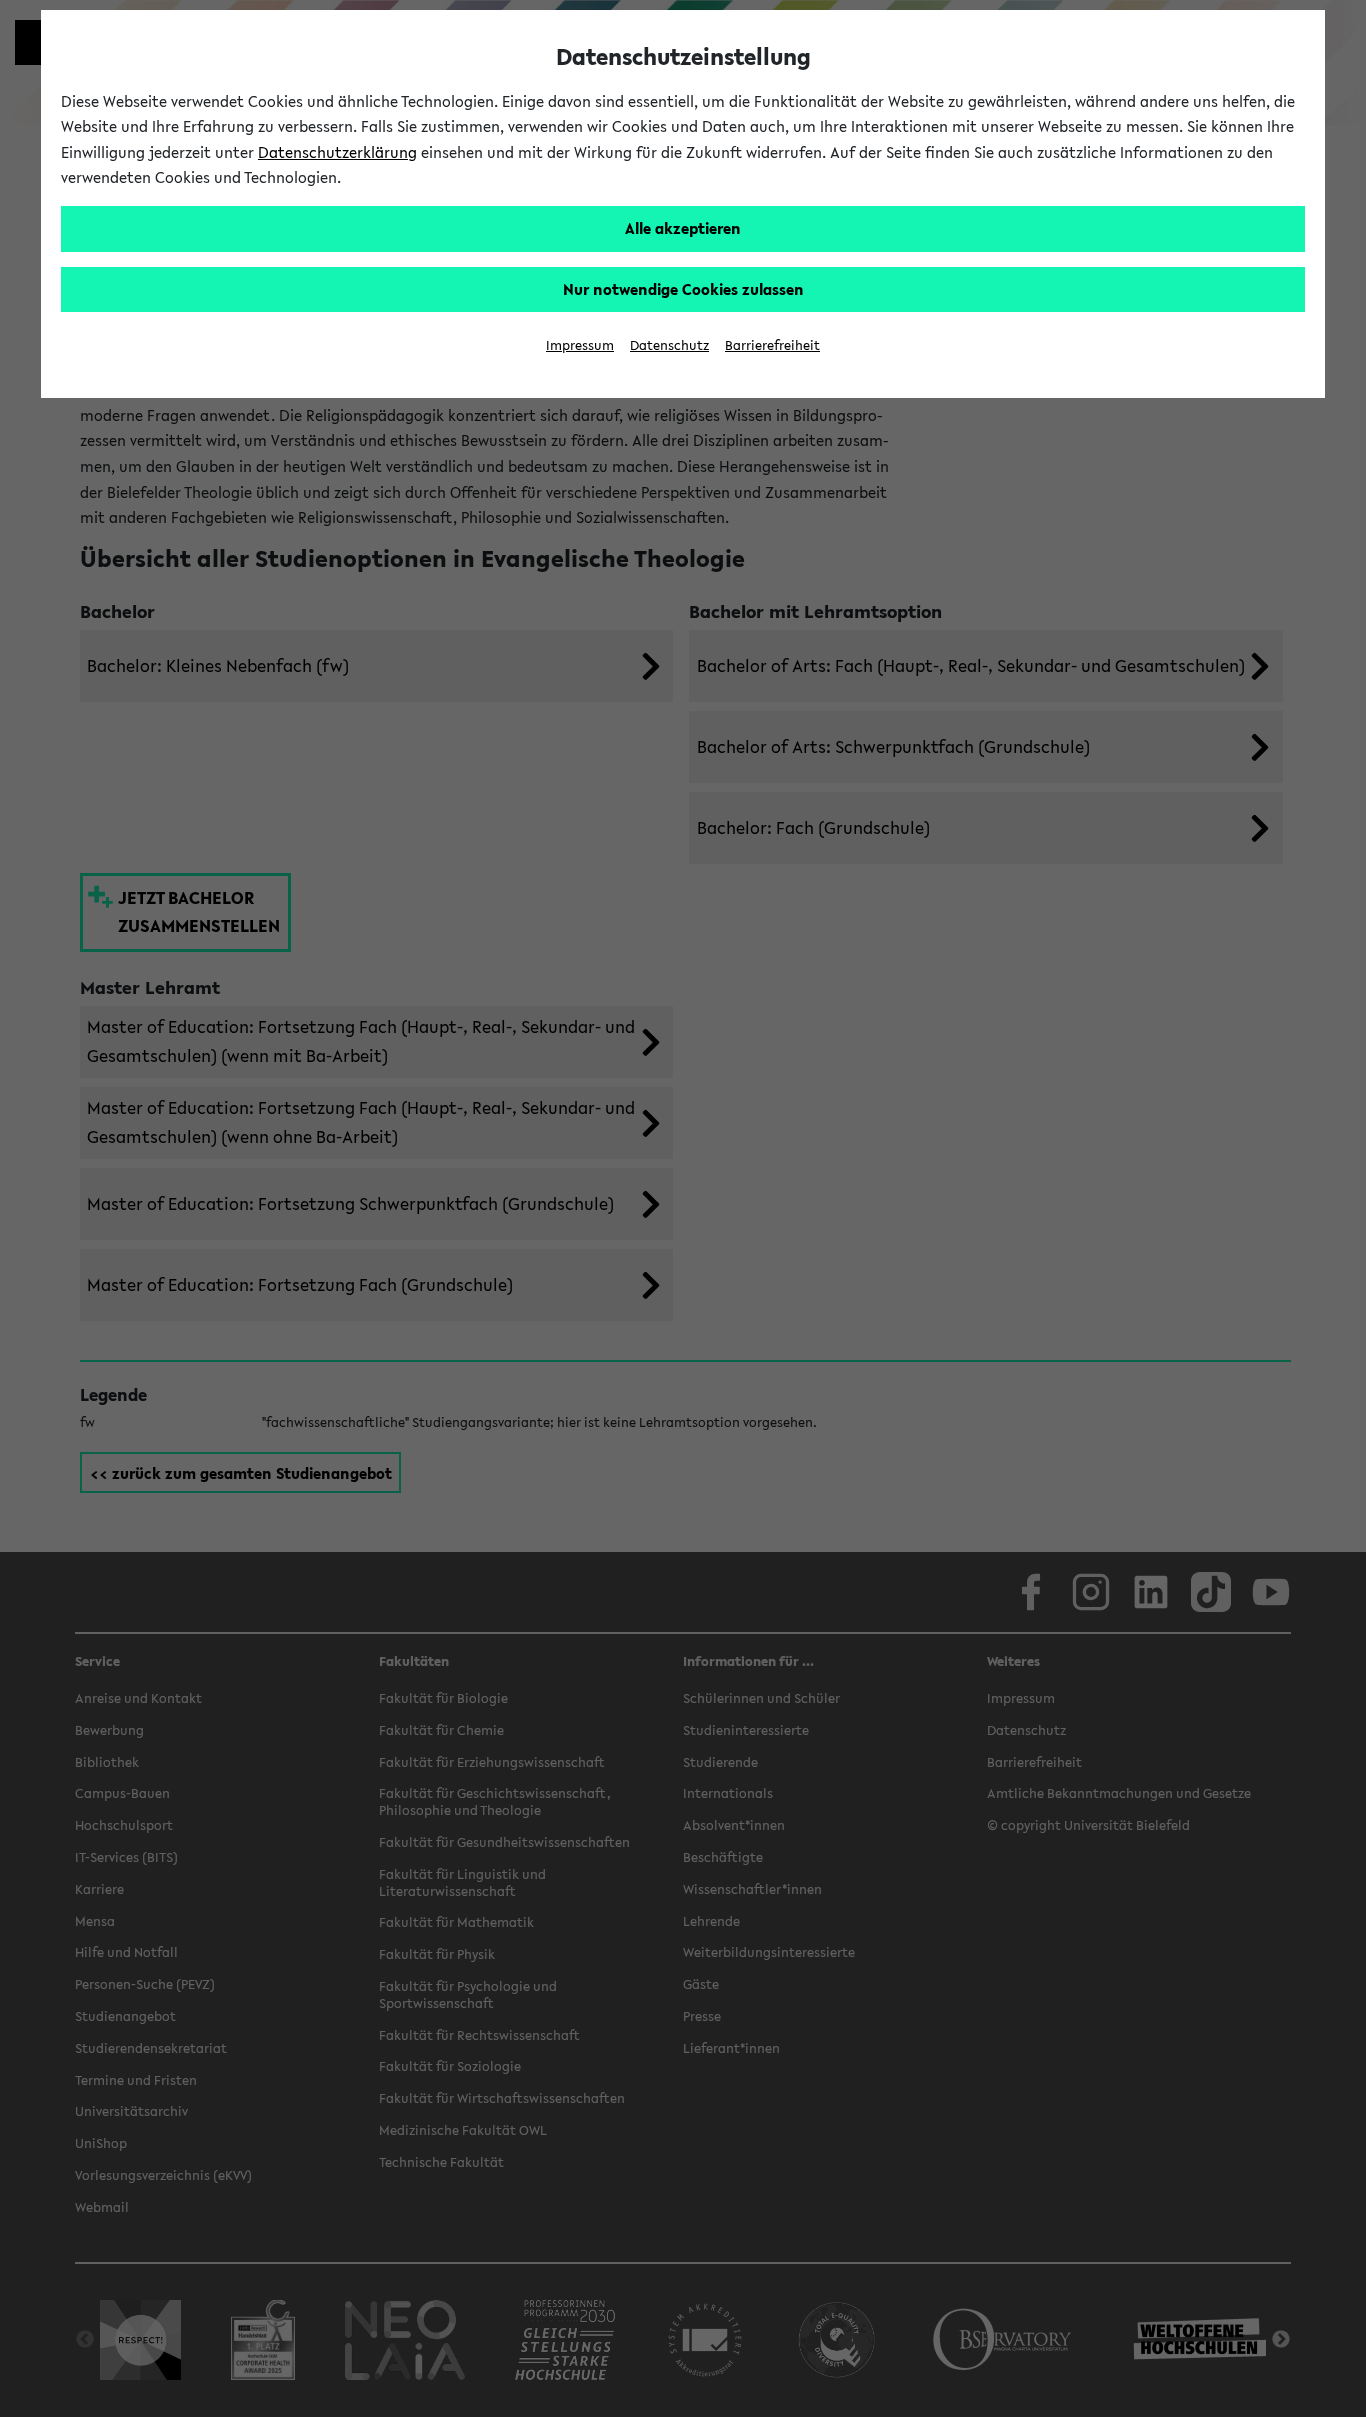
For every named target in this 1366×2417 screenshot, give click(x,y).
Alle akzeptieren (683, 228)
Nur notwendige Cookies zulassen (683, 289)
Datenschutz (669, 345)
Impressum (580, 345)
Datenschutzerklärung (337, 152)
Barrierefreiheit (772, 345)
